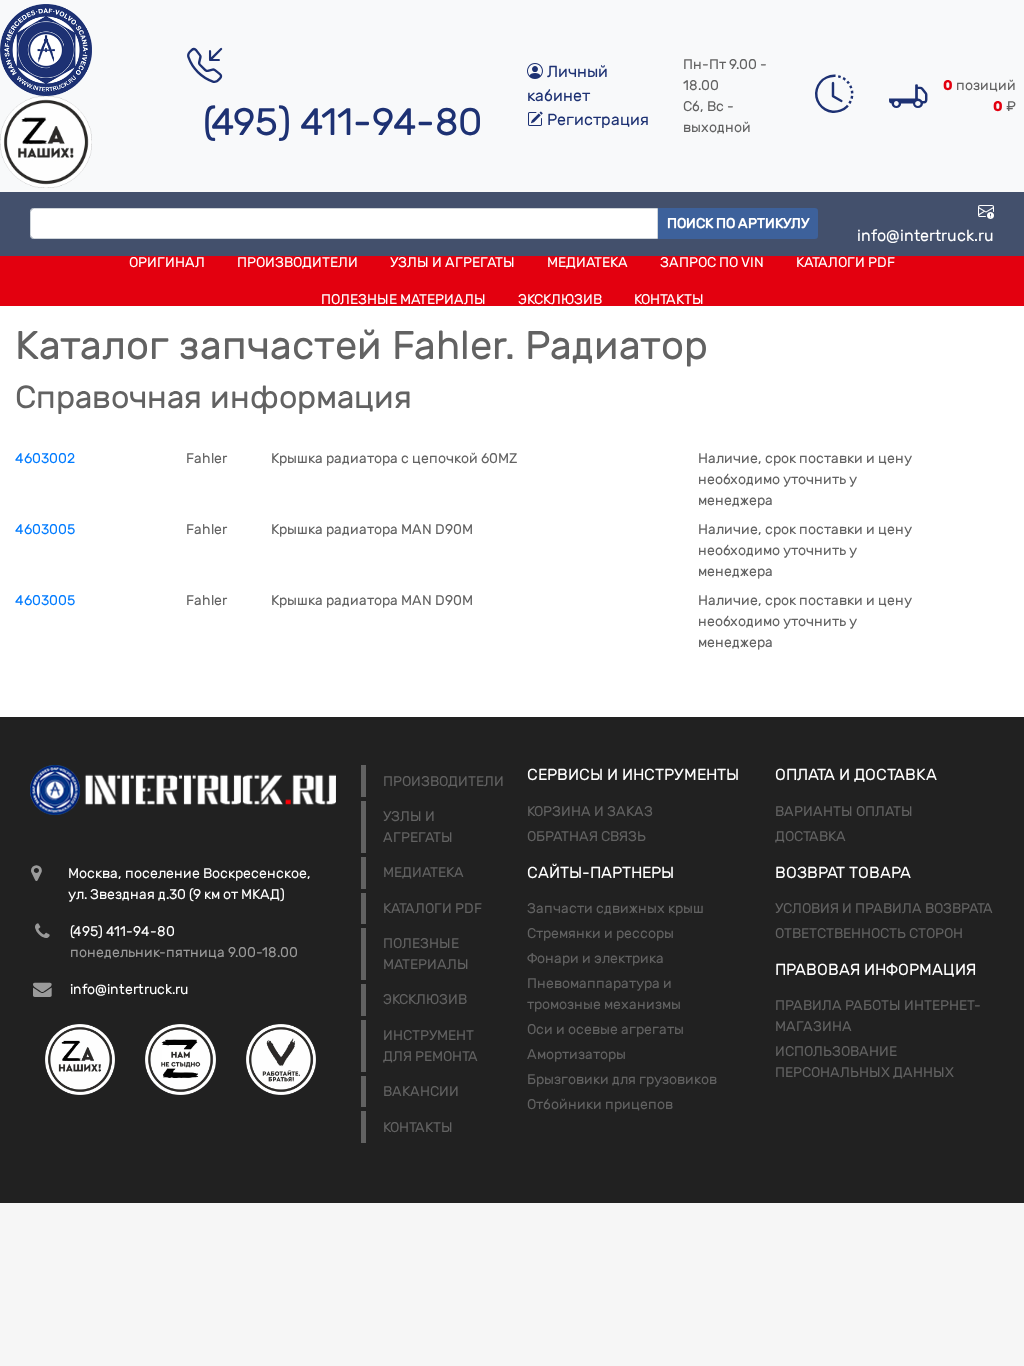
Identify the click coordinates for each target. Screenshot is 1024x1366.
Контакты (669, 299)
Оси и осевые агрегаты (605, 1029)
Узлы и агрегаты (452, 262)
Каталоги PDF (845, 262)
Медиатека (587, 262)
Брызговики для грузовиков (622, 1079)
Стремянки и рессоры (600, 933)
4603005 (45, 529)
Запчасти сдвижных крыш (615, 908)
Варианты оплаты (844, 811)
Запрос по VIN (712, 262)
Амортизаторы (576, 1054)
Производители (297, 262)
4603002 (45, 458)
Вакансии (421, 1091)
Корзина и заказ (590, 811)
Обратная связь (586, 836)
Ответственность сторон (869, 933)
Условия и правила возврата (884, 908)
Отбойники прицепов (600, 1104)
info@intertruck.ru (925, 235)
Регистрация (596, 119)
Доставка (810, 836)
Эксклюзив (560, 299)
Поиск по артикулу (738, 223)
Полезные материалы (403, 299)
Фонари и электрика (595, 958)
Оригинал (167, 262)
